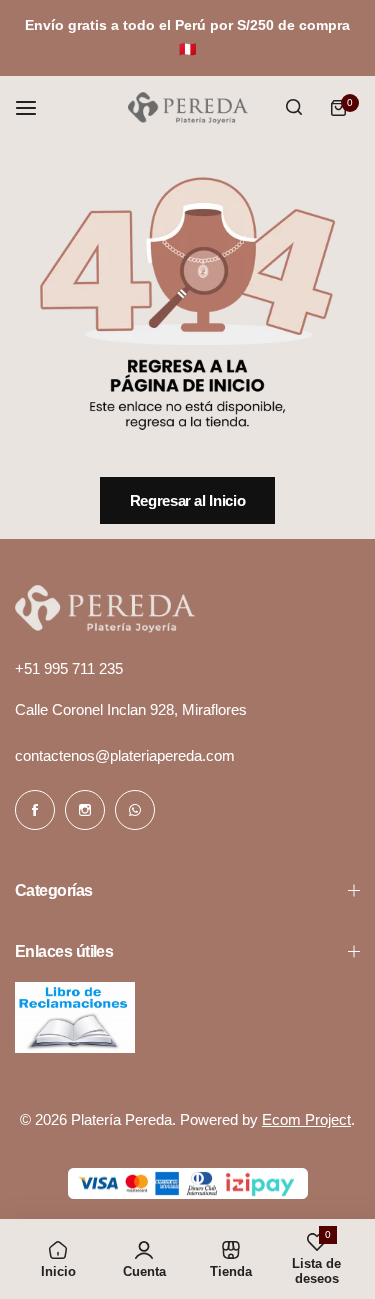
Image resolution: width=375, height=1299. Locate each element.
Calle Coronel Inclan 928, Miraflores (131, 709)
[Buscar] (294, 108)
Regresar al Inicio (188, 500)
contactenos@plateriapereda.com (125, 755)
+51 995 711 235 (69, 668)
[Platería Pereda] (188, 108)
